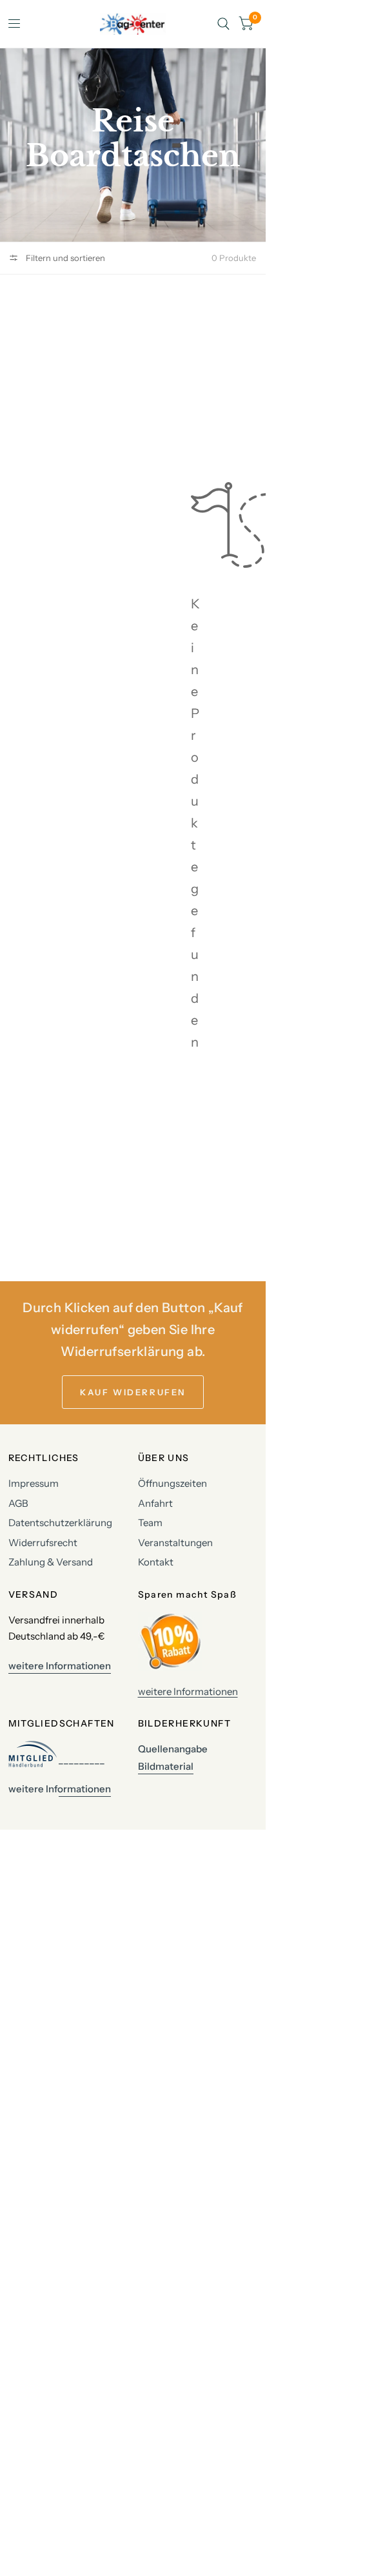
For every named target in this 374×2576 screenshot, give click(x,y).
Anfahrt (155, 1503)
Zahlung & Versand (51, 1562)
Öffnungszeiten (172, 1483)
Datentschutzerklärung (60, 1523)
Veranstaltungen (175, 1543)
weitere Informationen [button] (60, 1666)
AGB (18, 1503)
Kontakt (156, 1562)
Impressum (34, 1483)
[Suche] (223, 24)
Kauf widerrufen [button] (133, 1392)
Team (150, 1523)
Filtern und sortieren (64, 258)
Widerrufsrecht (43, 1543)
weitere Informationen (188, 1691)
